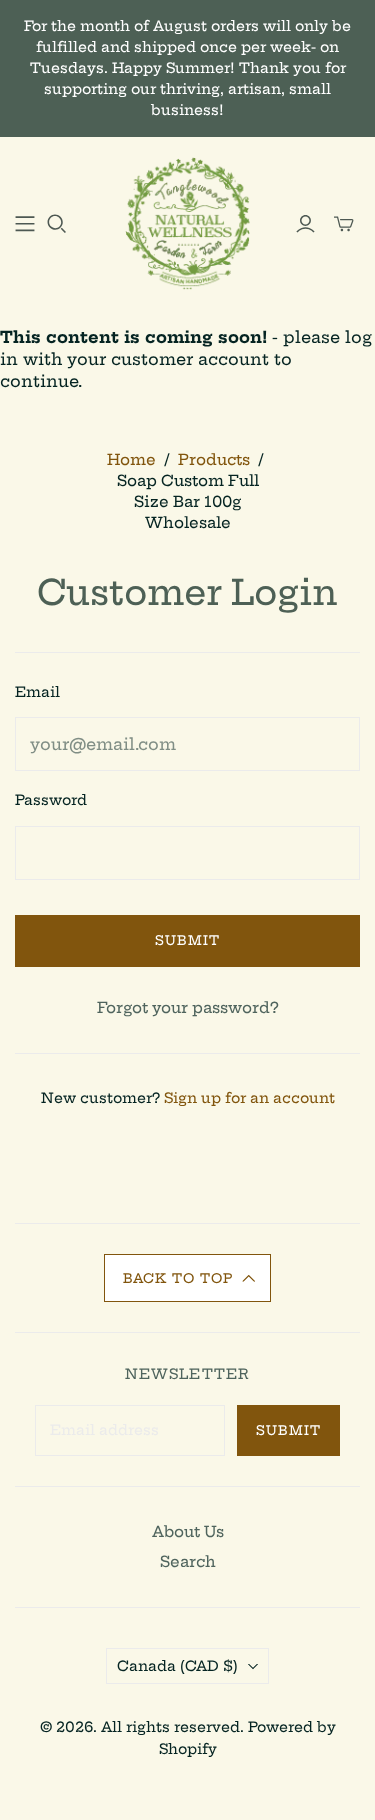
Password (51, 800)
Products (214, 459)
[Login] (305, 224)
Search (188, 1561)
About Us (188, 1531)
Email (37, 692)
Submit (187, 940)
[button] (188, 1278)
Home (131, 459)
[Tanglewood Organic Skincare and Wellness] (187, 220)
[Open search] (57, 224)
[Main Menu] (25, 224)
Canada (177, 1666)
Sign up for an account (249, 1098)
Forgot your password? (188, 1007)
